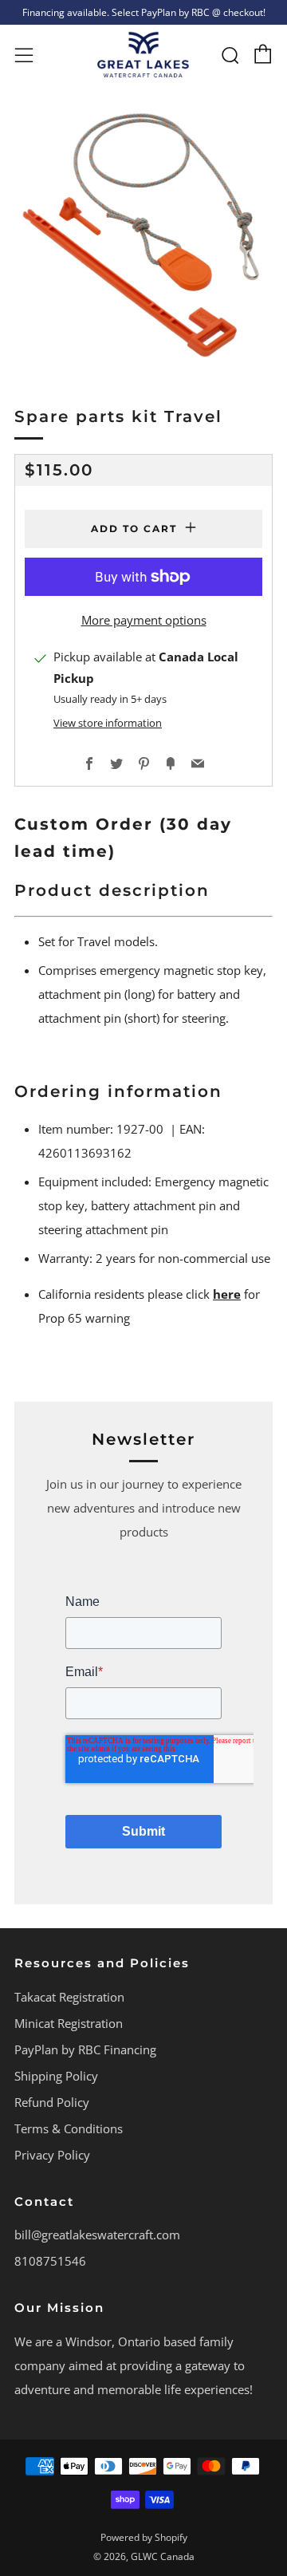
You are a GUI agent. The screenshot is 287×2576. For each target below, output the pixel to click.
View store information (108, 723)
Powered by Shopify (144, 2537)
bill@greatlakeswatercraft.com (97, 2235)
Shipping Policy (56, 2076)
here (227, 1294)
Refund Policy (52, 2102)
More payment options (144, 620)
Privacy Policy (52, 2155)
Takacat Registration (69, 1997)
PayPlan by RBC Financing (85, 2049)
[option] (143, 235)
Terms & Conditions (69, 2128)
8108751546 (50, 2261)
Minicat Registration (69, 2023)
